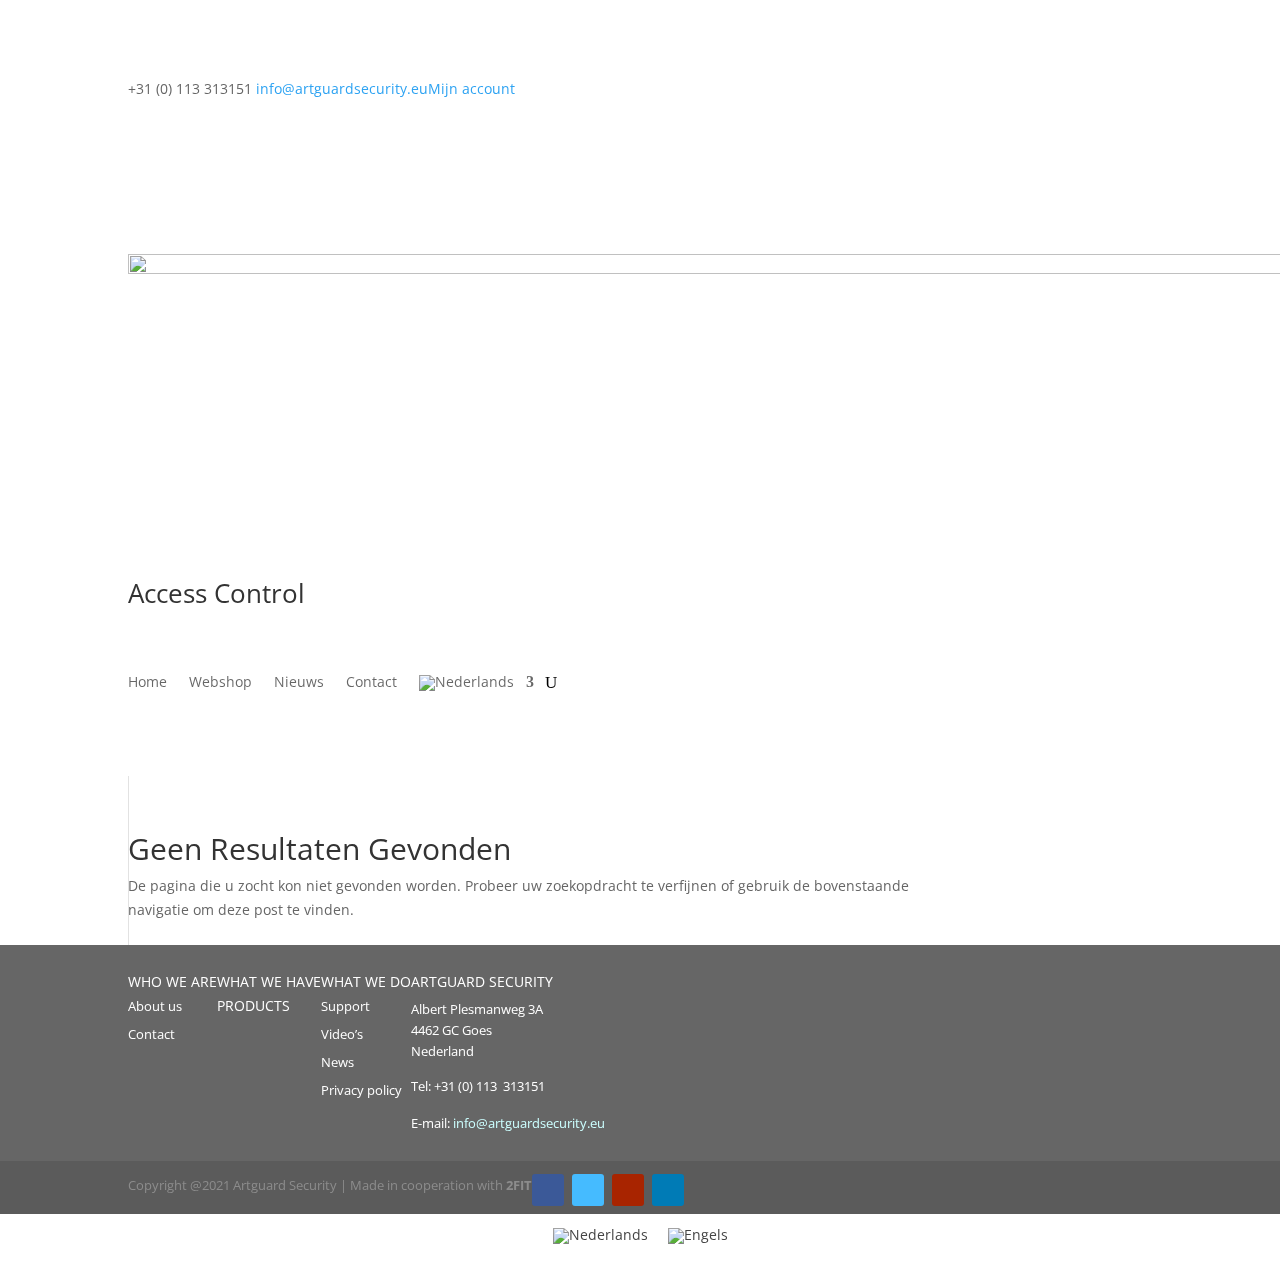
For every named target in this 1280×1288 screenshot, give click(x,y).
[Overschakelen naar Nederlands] (600, 1235)
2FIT (519, 1185)
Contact (371, 683)
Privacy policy (361, 1090)
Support (345, 1006)
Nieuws (299, 683)
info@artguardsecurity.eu (527, 1123)
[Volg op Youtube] (628, 1190)
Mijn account (471, 88)
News (337, 1062)
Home (147, 683)
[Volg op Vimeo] (588, 1190)
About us (155, 1006)
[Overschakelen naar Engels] (698, 1235)
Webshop (220, 683)
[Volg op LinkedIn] (668, 1190)
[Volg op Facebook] (548, 1190)
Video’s (342, 1034)
